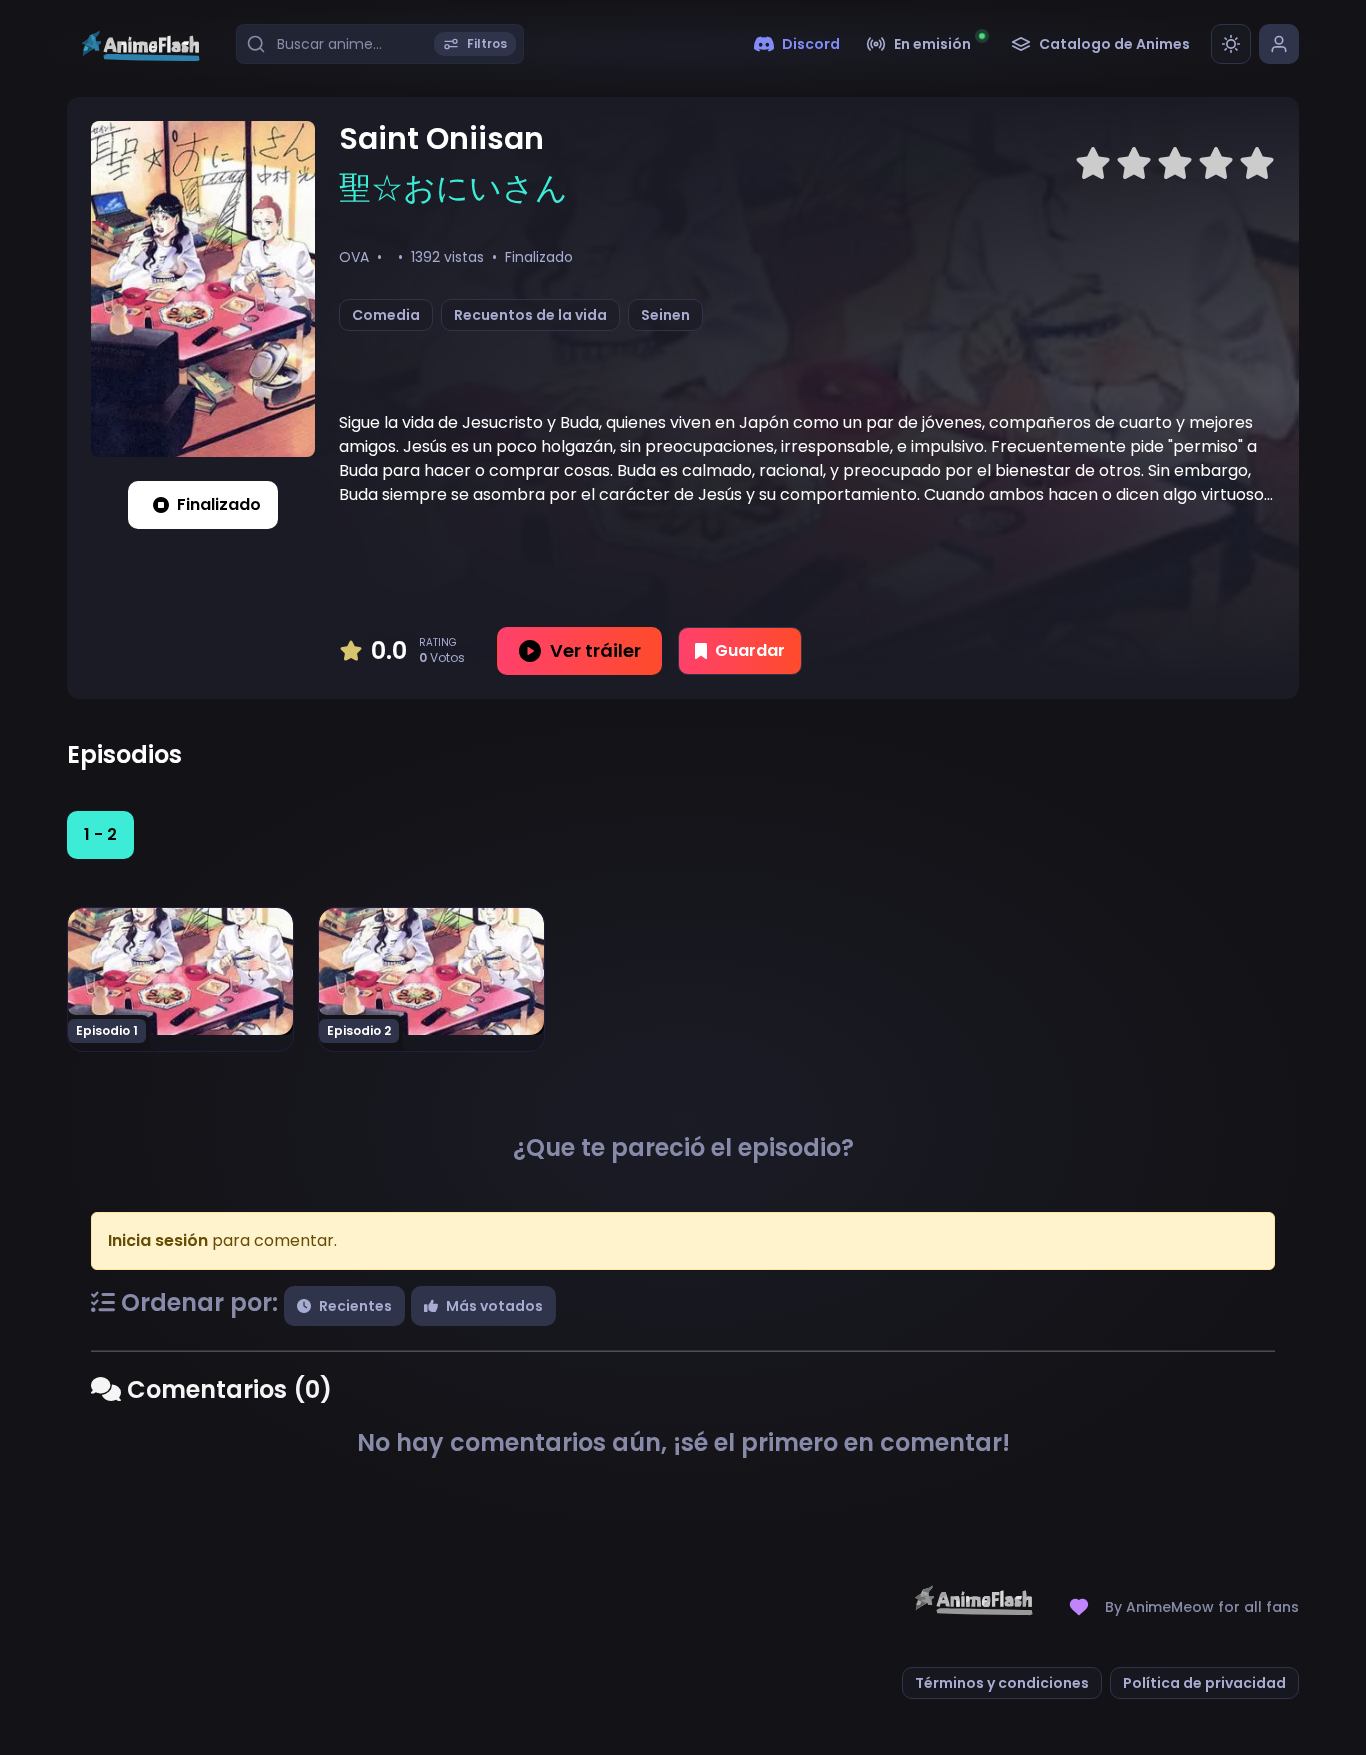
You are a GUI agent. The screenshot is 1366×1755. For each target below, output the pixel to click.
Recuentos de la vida (530, 315)
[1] (1093, 164)
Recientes (355, 1306)
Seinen (665, 315)
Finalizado (219, 504)
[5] (1257, 164)
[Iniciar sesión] (1279, 44)
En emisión (932, 44)
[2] (1134, 164)
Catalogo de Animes (1114, 44)
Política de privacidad (1204, 1683)
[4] (1216, 164)
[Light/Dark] (1231, 44)
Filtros (487, 43)
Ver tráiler (595, 650)
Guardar (750, 650)
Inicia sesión (158, 1240)
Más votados (494, 1306)
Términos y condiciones (1002, 1683)
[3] (1175, 164)
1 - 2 (100, 834)
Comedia (386, 315)
